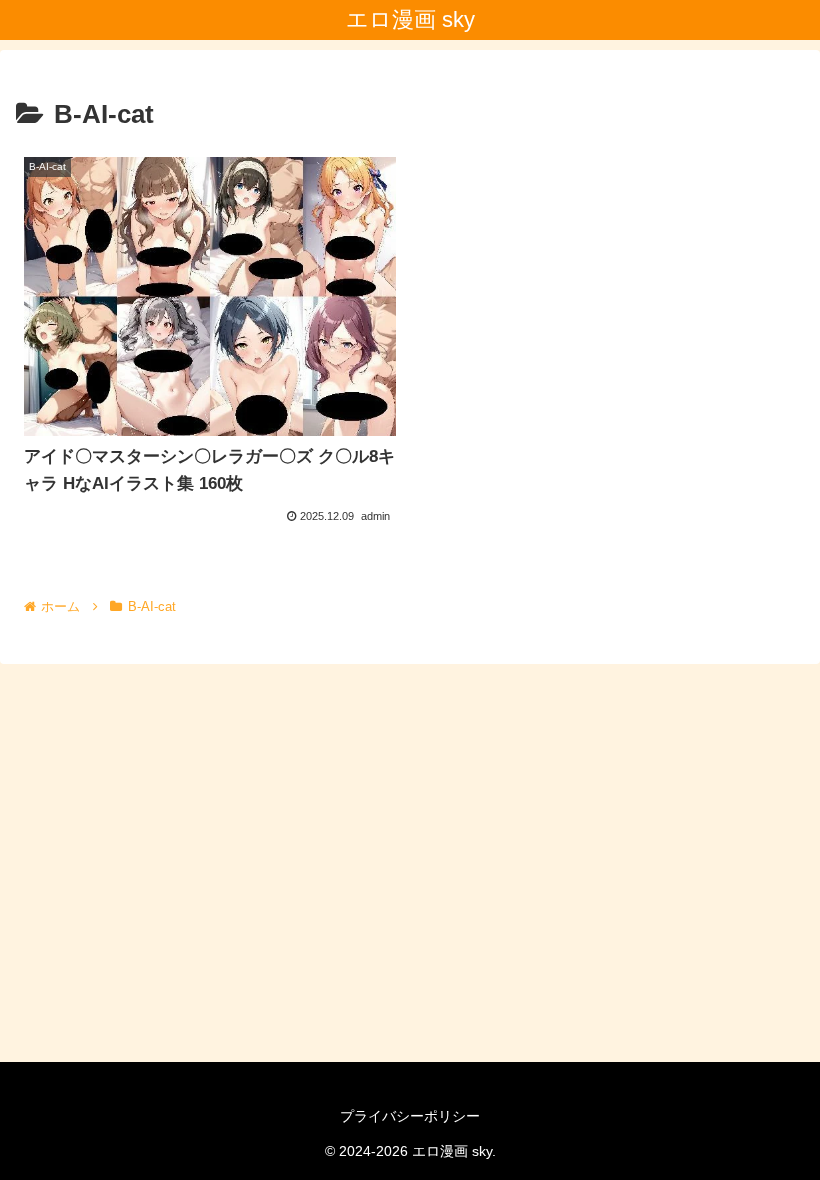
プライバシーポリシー (410, 1116)
